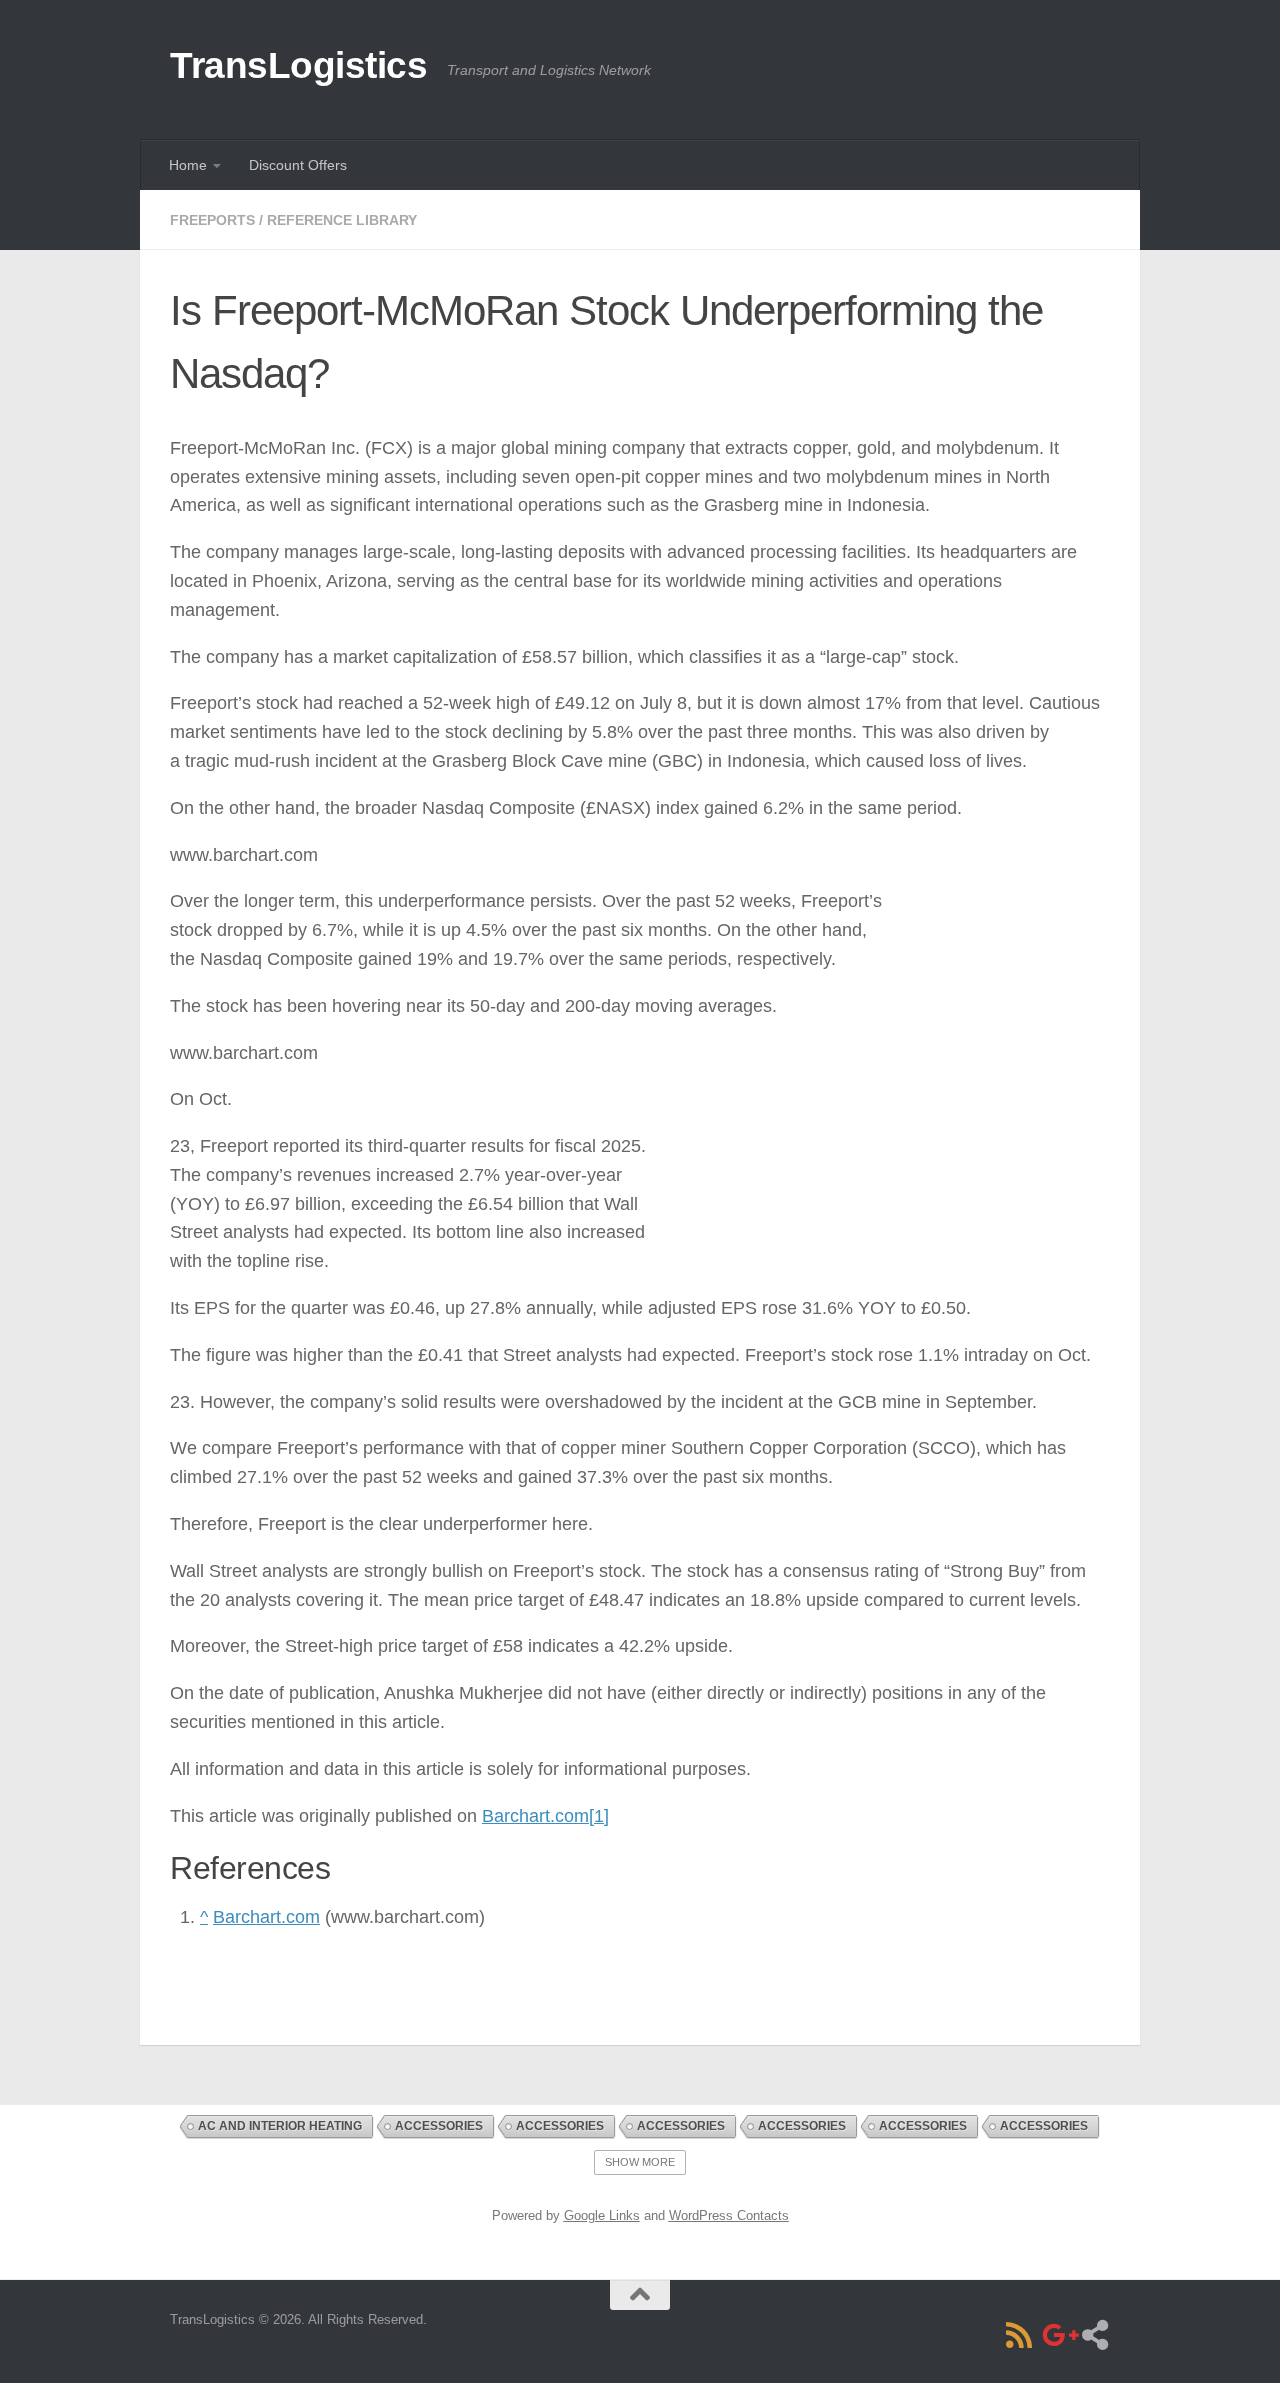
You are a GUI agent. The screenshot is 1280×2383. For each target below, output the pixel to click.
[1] (599, 1816)
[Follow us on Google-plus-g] (1057, 2335)
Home (188, 165)
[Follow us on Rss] (1019, 2335)
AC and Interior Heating (280, 2126)
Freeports (212, 220)
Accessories (439, 2126)
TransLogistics (298, 65)
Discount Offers (298, 165)
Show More (640, 2162)
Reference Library (342, 220)
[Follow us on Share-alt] (1095, 2335)
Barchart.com (535, 1816)
